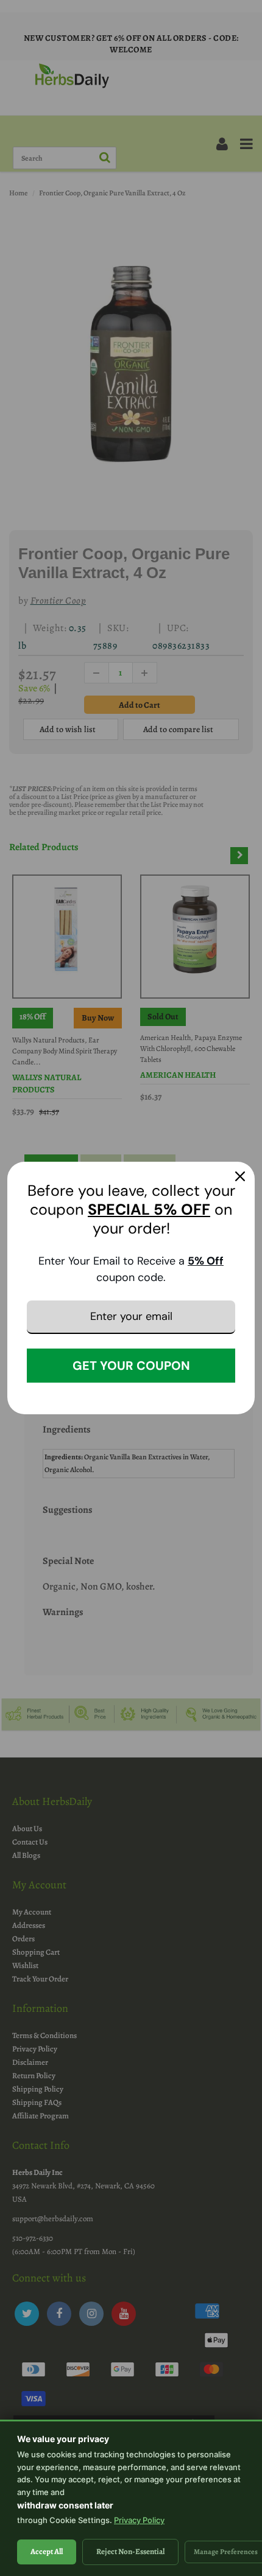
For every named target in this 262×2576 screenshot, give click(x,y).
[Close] (240, 1176)
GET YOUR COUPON (131, 1366)
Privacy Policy (139, 2520)
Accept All (47, 2551)
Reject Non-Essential (130, 2551)
